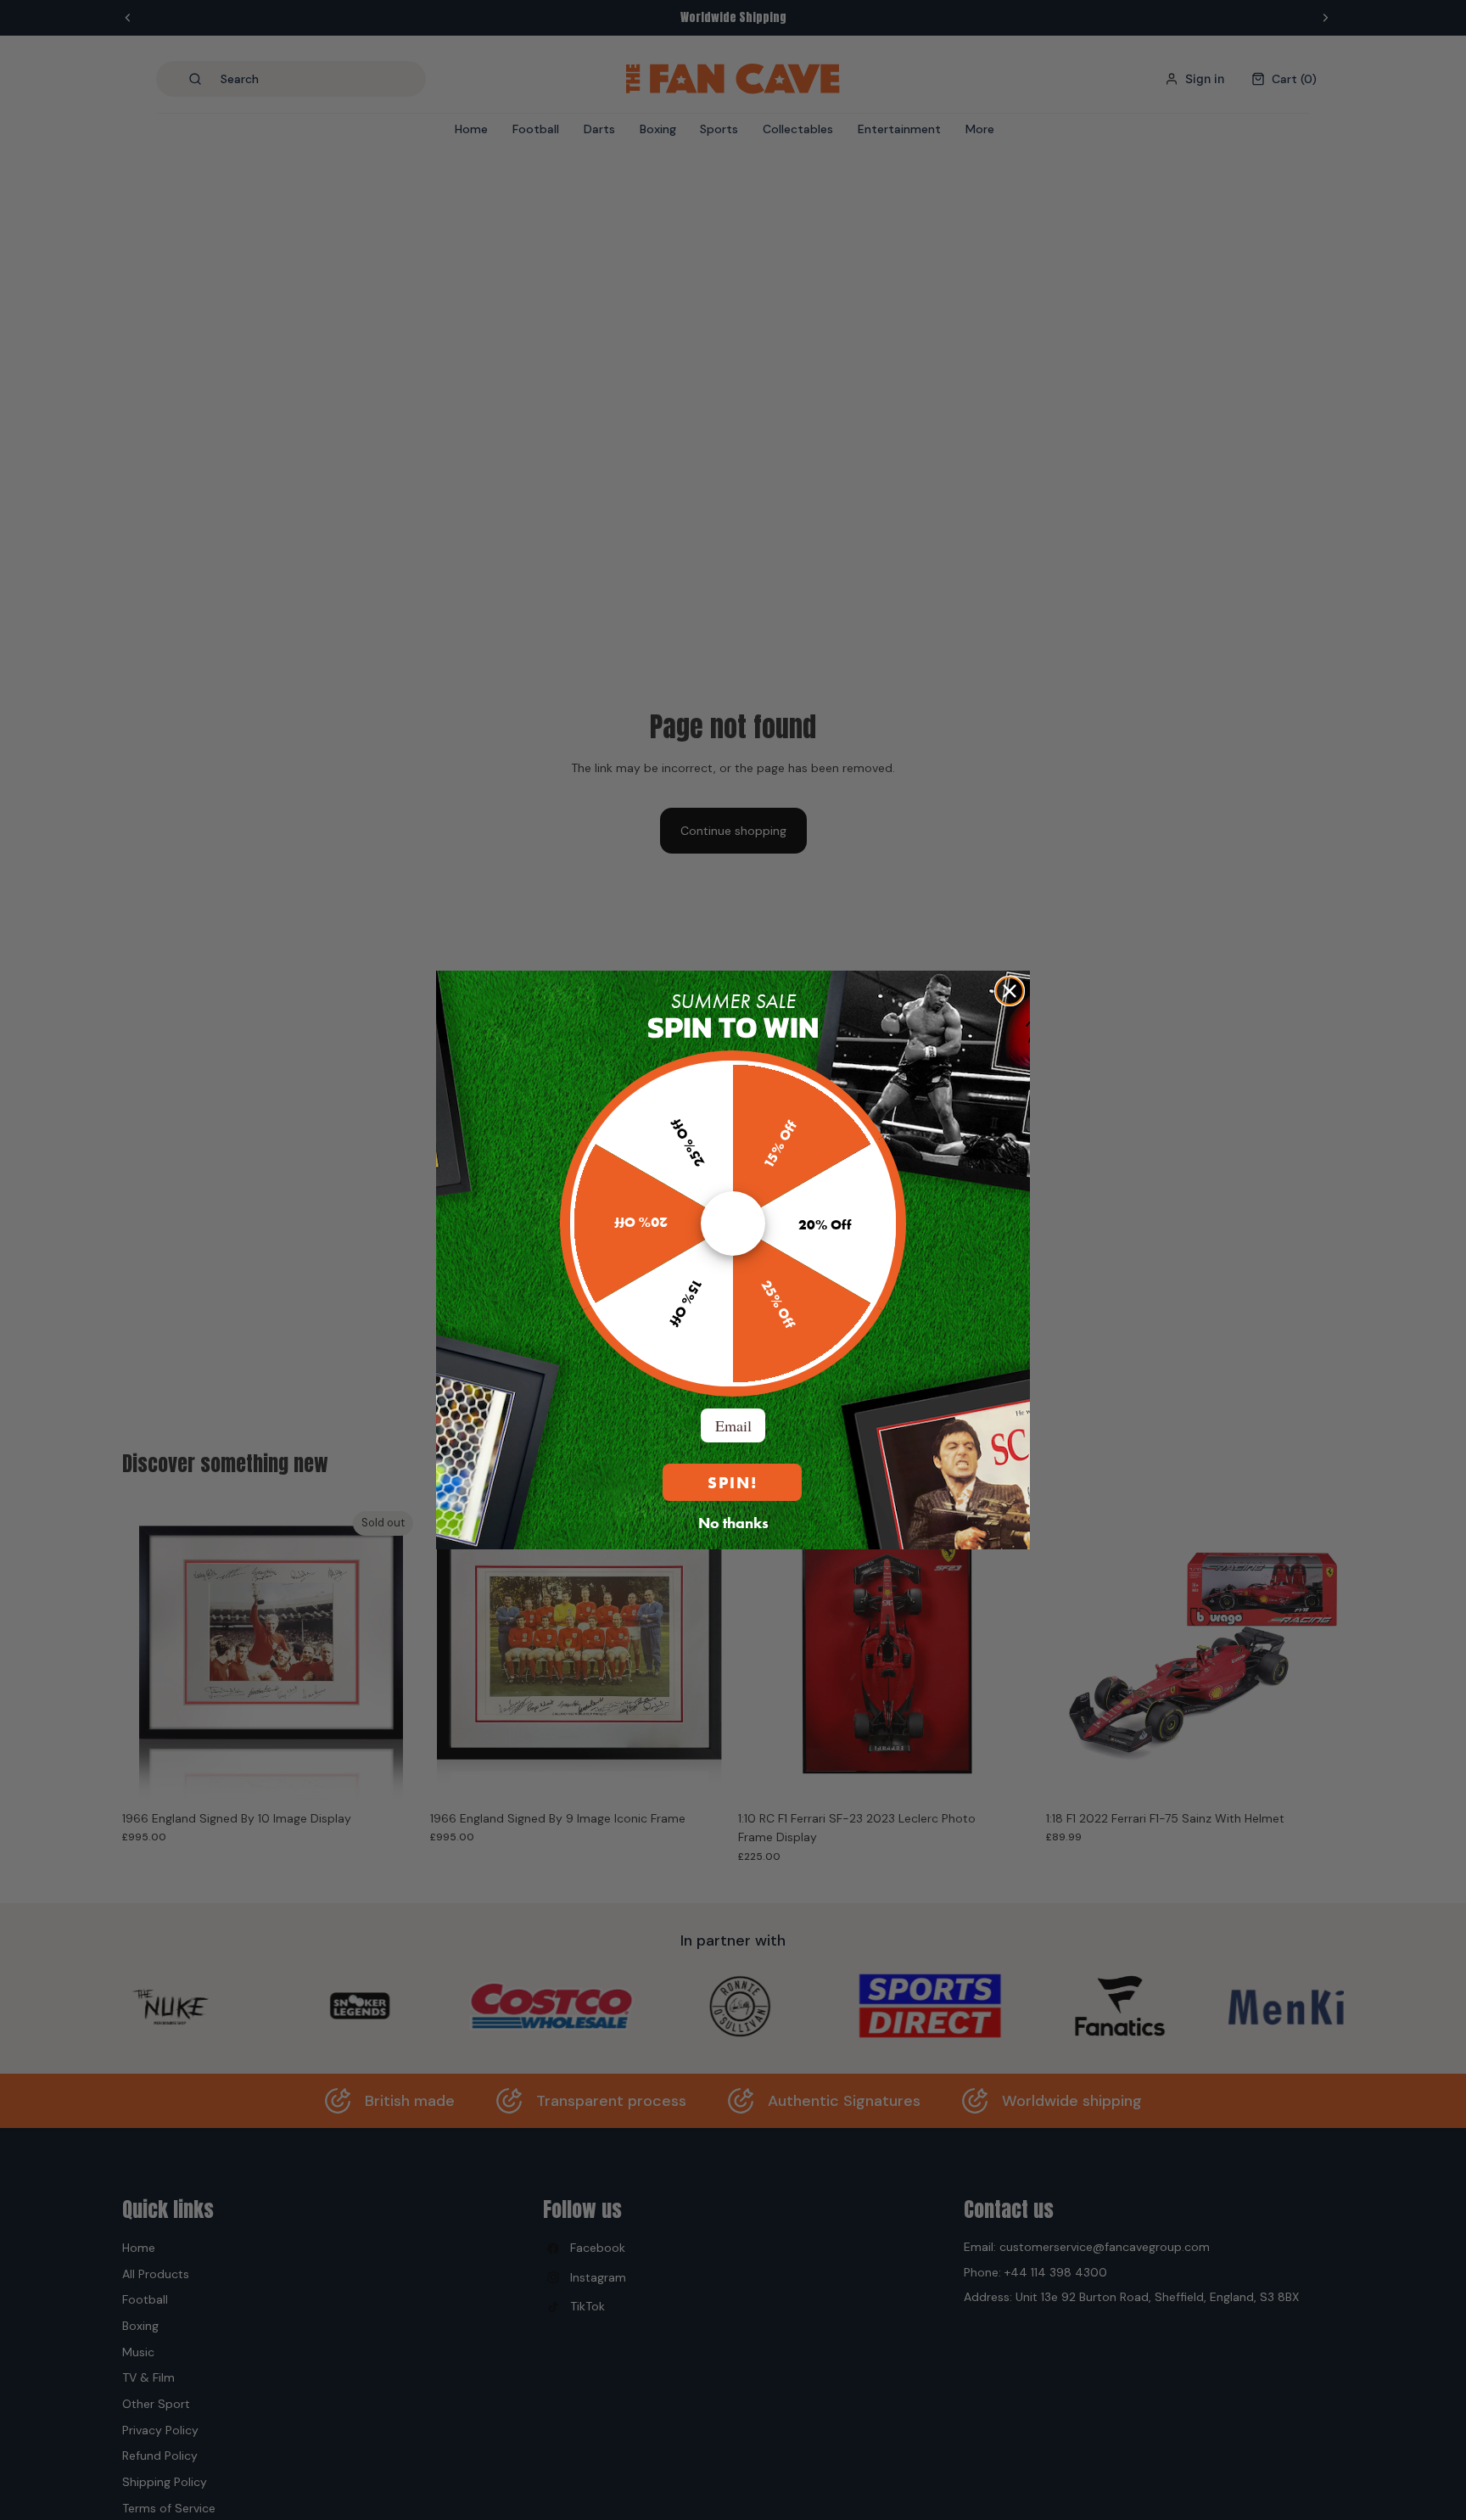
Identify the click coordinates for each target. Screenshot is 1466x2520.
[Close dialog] (1010, 991)
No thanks (733, 1522)
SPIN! (733, 1483)
